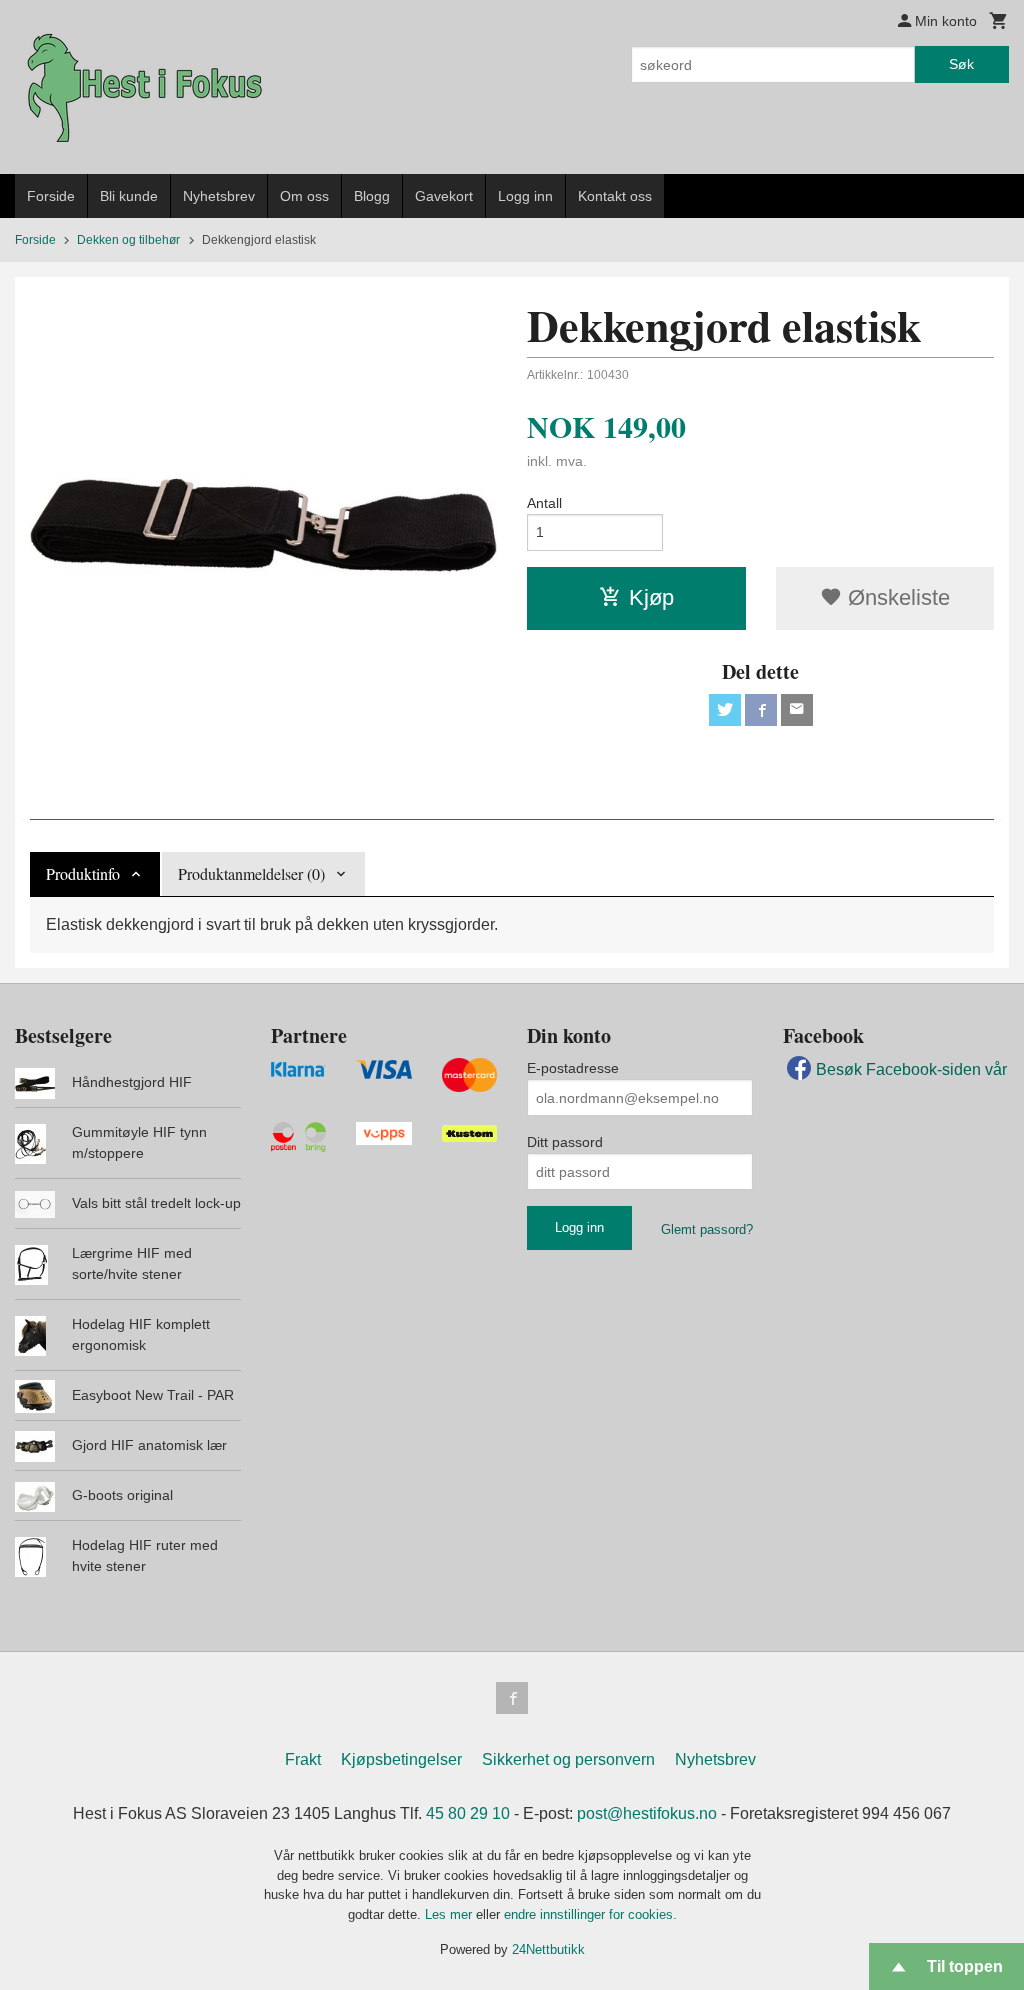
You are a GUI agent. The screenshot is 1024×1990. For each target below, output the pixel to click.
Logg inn (525, 196)
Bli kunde (129, 196)
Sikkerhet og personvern (568, 1759)
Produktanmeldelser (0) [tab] (251, 873)
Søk (961, 64)
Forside (51, 196)
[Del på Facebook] (761, 710)
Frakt (303, 1759)
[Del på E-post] (797, 710)
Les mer (450, 1914)
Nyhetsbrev (219, 196)
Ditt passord (565, 1142)
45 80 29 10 (468, 1813)
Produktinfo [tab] (83, 873)
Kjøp (651, 597)
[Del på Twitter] (725, 710)
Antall (544, 503)
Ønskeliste (896, 597)
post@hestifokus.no (647, 1813)
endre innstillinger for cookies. (590, 1914)
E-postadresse (573, 1068)
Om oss (304, 196)
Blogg (372, 196)
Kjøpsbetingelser (401, 1759)
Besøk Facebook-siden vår (911, 1069)
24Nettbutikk (548, 1949)
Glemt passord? (707, 1229)
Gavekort (444, 196)
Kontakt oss (615, 196)
